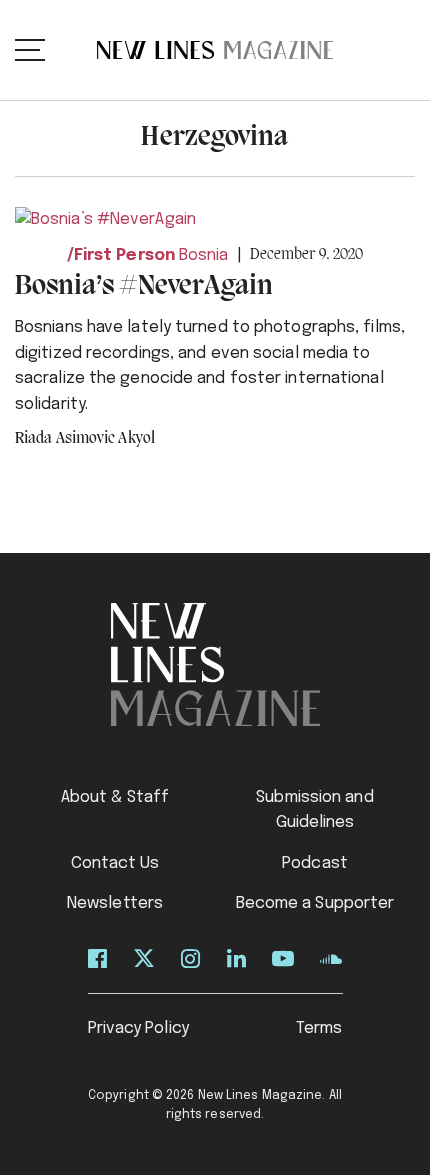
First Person (124, 255)
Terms (319, 1028)
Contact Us (115, 863)
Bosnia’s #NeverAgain (144, 286)
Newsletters (115, 903)
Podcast (315, 863)
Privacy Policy (138, 1028)
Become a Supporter (315, 903)
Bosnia (204, 255)
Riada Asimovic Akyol (85, 439)
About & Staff (115, 797)
